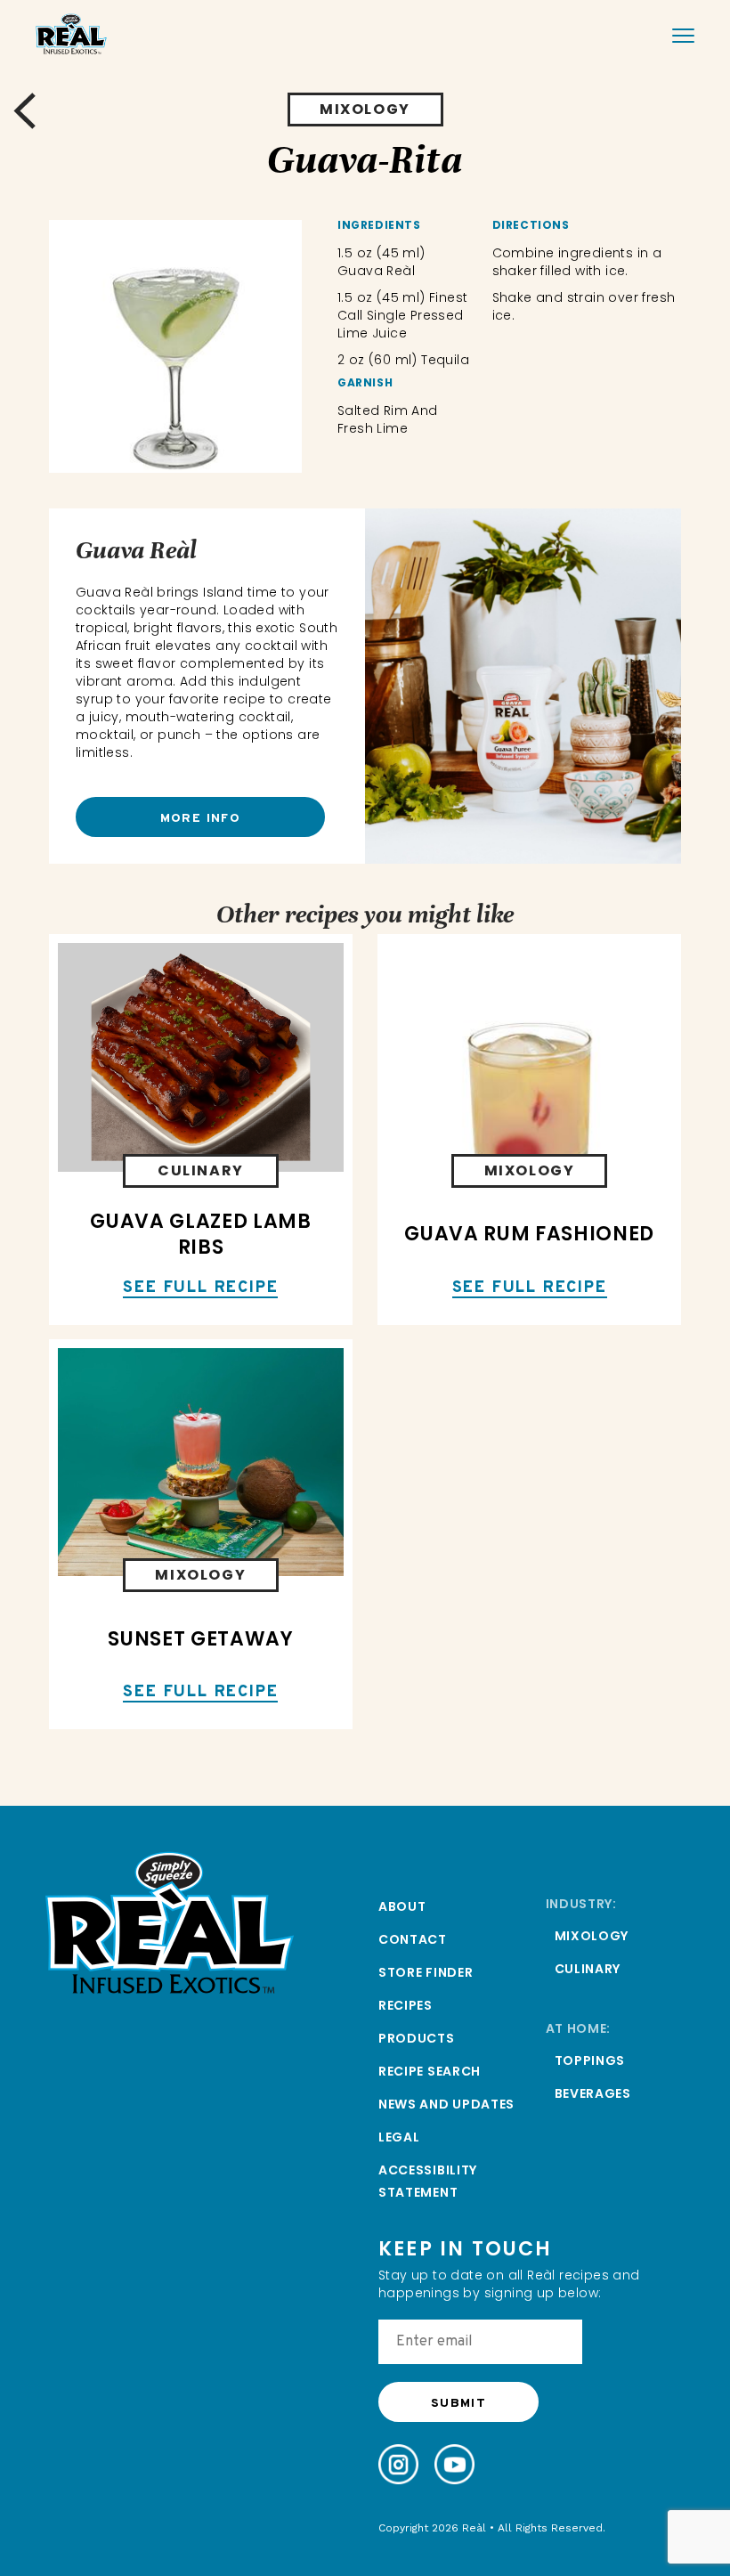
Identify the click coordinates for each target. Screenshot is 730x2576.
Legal (399, 2137)
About (402, 1906)
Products (417, 2038)
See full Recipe (200, 1289)
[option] (175, 346)
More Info (201, 819)
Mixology (592, 1936)
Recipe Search (430, 2071)
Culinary (588, 1969)
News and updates (446, 2104)
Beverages (593, 2093)
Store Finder (426, 1972)
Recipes (406, 2005)
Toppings (590, 2060)
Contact (413, 1939)
